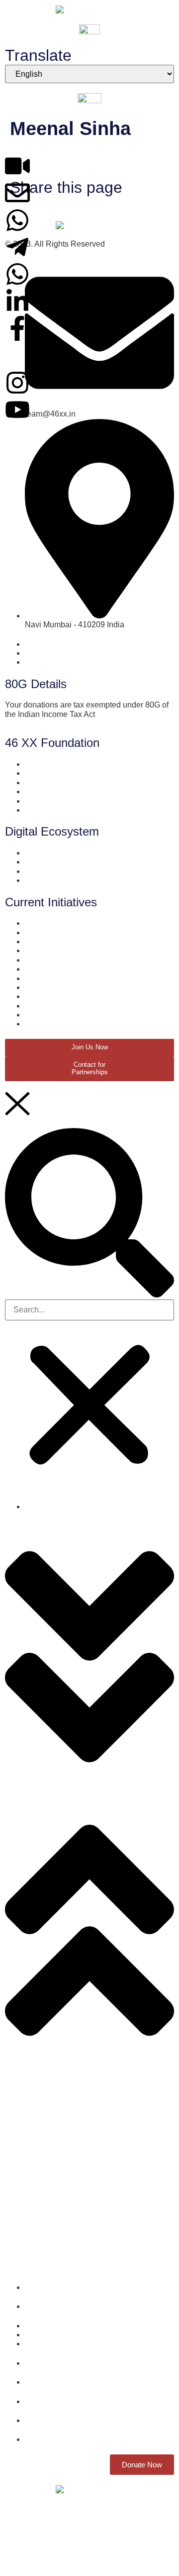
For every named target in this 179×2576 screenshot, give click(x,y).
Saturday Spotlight (38, 2228)
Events (17, 2212)
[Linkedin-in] (17, 301)
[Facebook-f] (17, 328)
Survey (17, 2081)
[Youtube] (17, 410)
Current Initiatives (36, 2072)
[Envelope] (17, 193)
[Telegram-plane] (17, 247)
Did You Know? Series (45, 2130)
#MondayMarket (33, 2261)
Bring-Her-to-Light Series (49, 2179)
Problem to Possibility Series (56, 2196)
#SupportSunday (35, 2244)
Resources (24, 2163)
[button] (89, 1214)
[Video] (17, 166)
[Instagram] (17, 383)
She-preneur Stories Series (53, 2114)
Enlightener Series (38, 2097)
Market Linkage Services (48, 2147)
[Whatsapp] (17, 220)
